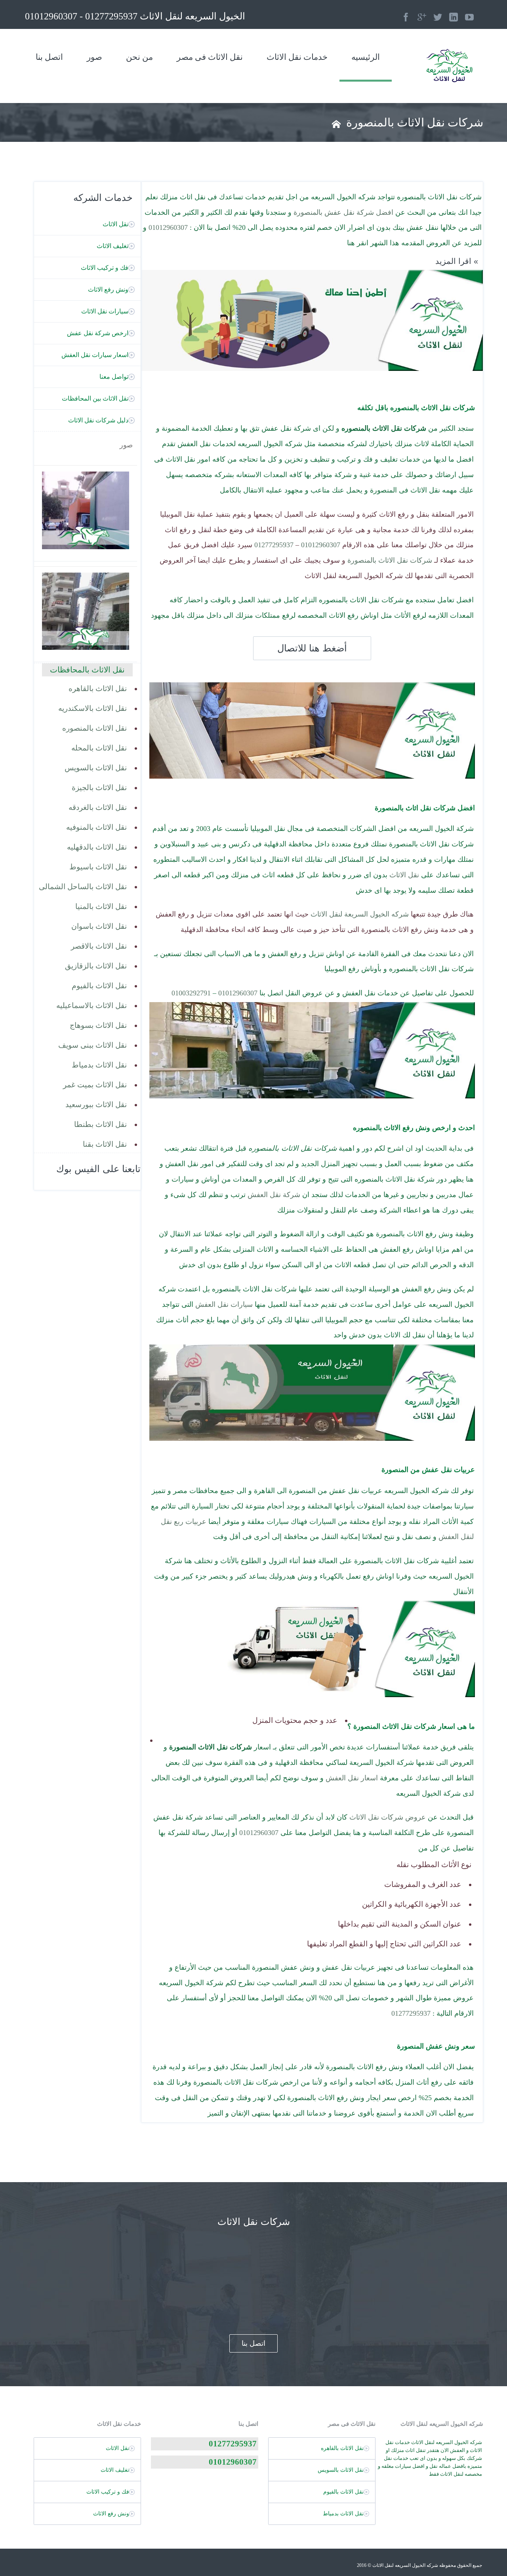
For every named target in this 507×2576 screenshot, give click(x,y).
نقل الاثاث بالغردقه (98, 807)
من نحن (139, 57)
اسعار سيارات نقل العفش (95, 355)
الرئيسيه (366, 57)
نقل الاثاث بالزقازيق (96, 966)
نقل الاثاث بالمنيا (101, 906)
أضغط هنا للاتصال (312, 648)
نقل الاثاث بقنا (105, 1144)
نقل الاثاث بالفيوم (99, 986)
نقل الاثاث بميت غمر (95, 1085)
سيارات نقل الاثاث (105, 311)
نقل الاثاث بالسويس (96, 768)
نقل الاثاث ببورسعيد (96, 1105)
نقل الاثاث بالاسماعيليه (91, 1005)
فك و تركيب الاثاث (105, 268)
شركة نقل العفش (274, 1195)
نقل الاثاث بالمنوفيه (96, 827)
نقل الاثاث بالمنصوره (94, 728)
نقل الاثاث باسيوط (98, 867)
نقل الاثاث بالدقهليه (97, 847)
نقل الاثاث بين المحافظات (95, 398)
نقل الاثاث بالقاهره (98, 688)
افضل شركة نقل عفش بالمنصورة (343, 212)
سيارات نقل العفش (224, 1304)
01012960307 (168, 227)
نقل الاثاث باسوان (99, 926)
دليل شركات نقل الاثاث (98, 420)
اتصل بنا (49, 57)
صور (94, 57)
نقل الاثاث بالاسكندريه (92, 708)
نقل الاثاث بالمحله (99, 748)
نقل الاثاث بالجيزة (99, 788)
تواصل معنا (114, 377)
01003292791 (191, 993)
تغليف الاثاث (112, 246)
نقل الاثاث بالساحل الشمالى (83, 887)
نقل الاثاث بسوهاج (98, 1025)
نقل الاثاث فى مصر (210, 57)
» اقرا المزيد (457, 261)
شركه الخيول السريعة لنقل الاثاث (360, 914)
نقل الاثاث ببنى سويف (92, 1045)
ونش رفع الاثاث (108, 289)
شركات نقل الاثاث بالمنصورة (390, 560)
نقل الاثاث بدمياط (99, 1065)
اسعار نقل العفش (352, 1778)
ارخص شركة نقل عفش (98, 333)
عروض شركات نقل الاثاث (388, 1817)
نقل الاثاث (404, 875)
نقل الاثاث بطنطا (100, 1124)
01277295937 (274, 545)
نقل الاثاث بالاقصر (99, 946)
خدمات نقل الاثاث (297, 57)
